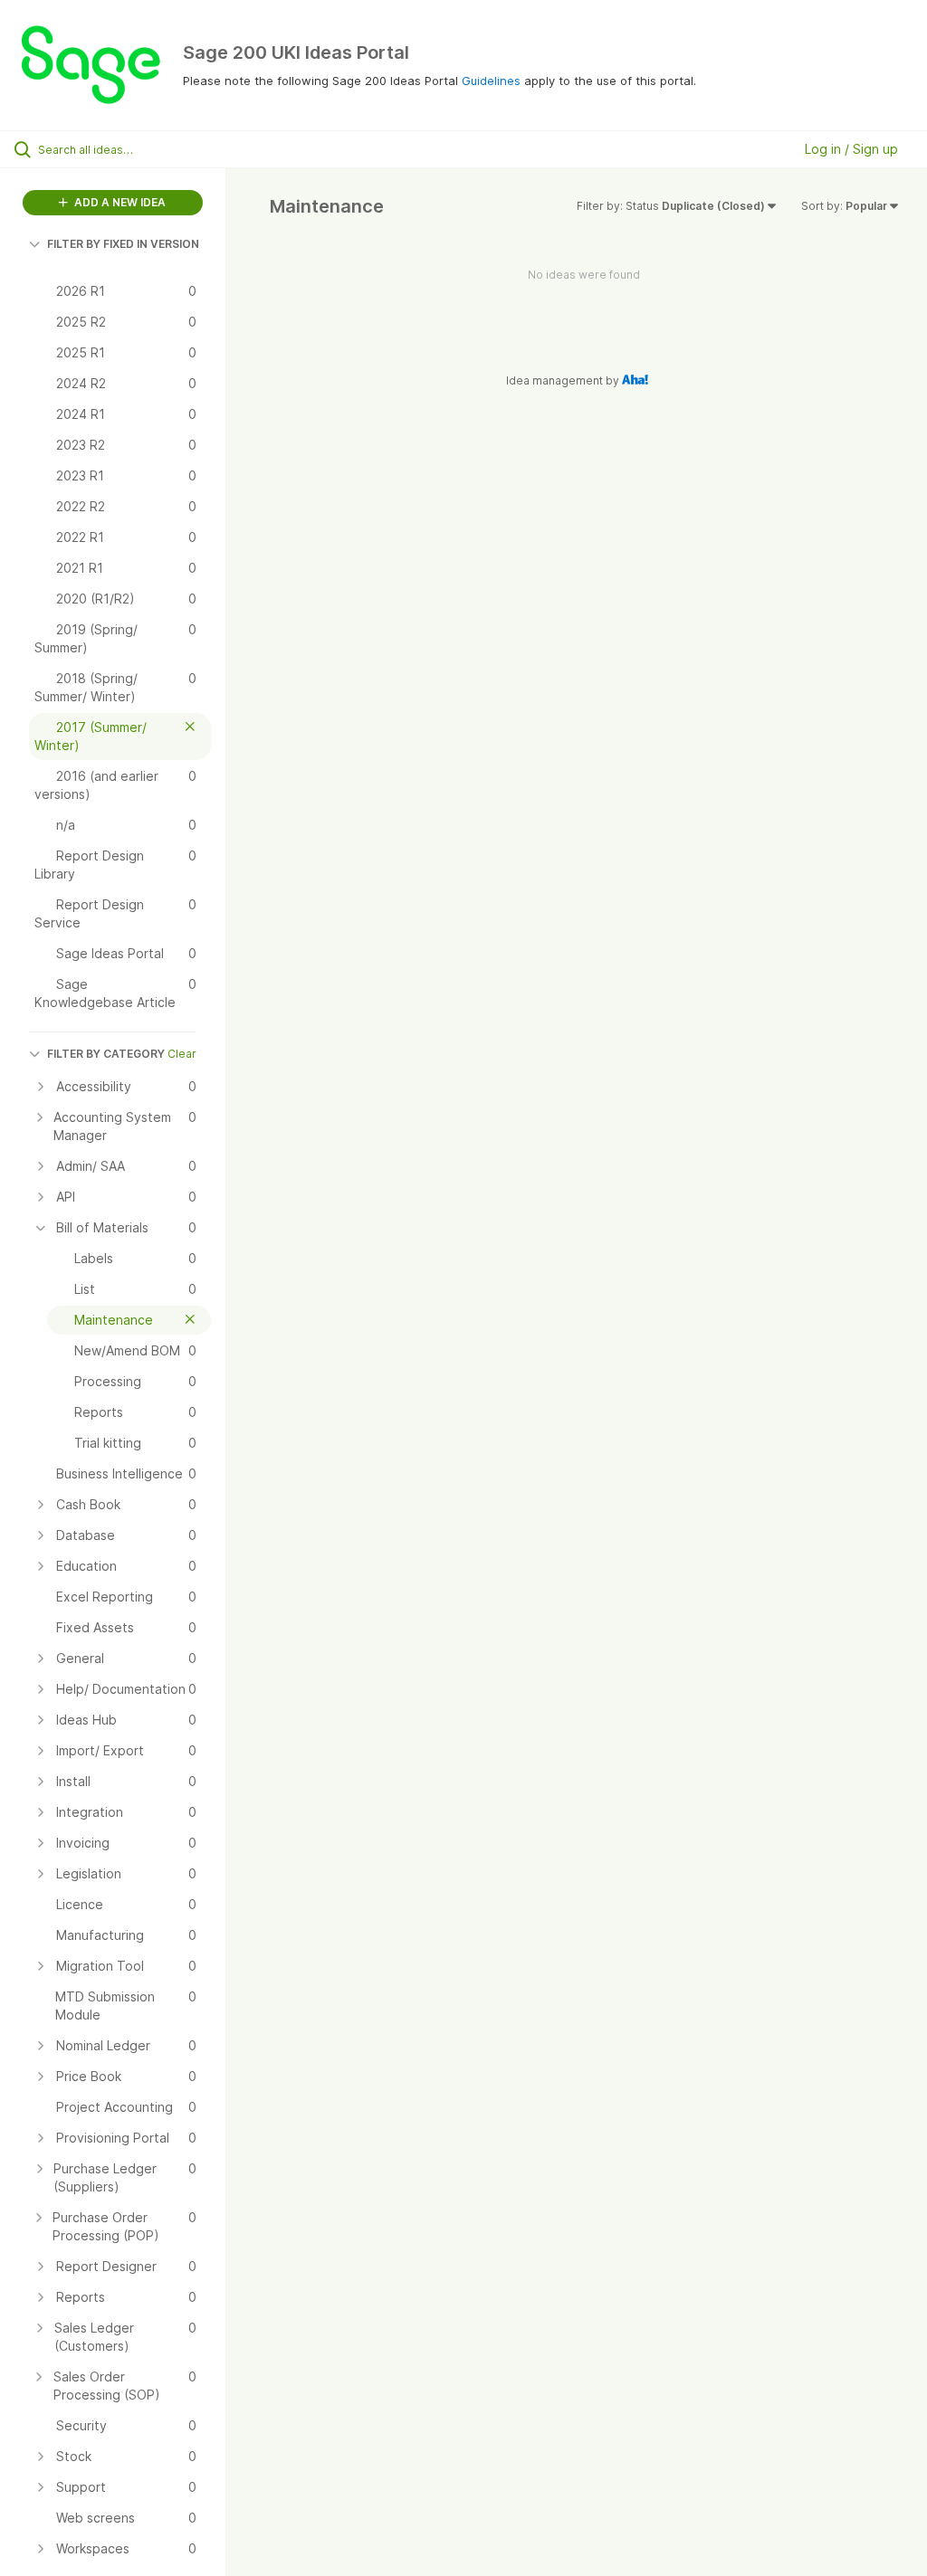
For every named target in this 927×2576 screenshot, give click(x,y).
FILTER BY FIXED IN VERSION (123, 244)
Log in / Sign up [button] (851, 149)
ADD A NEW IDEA (119, 202)
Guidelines (491, 81)
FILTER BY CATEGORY (106, 1054)
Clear (182, 1054)
